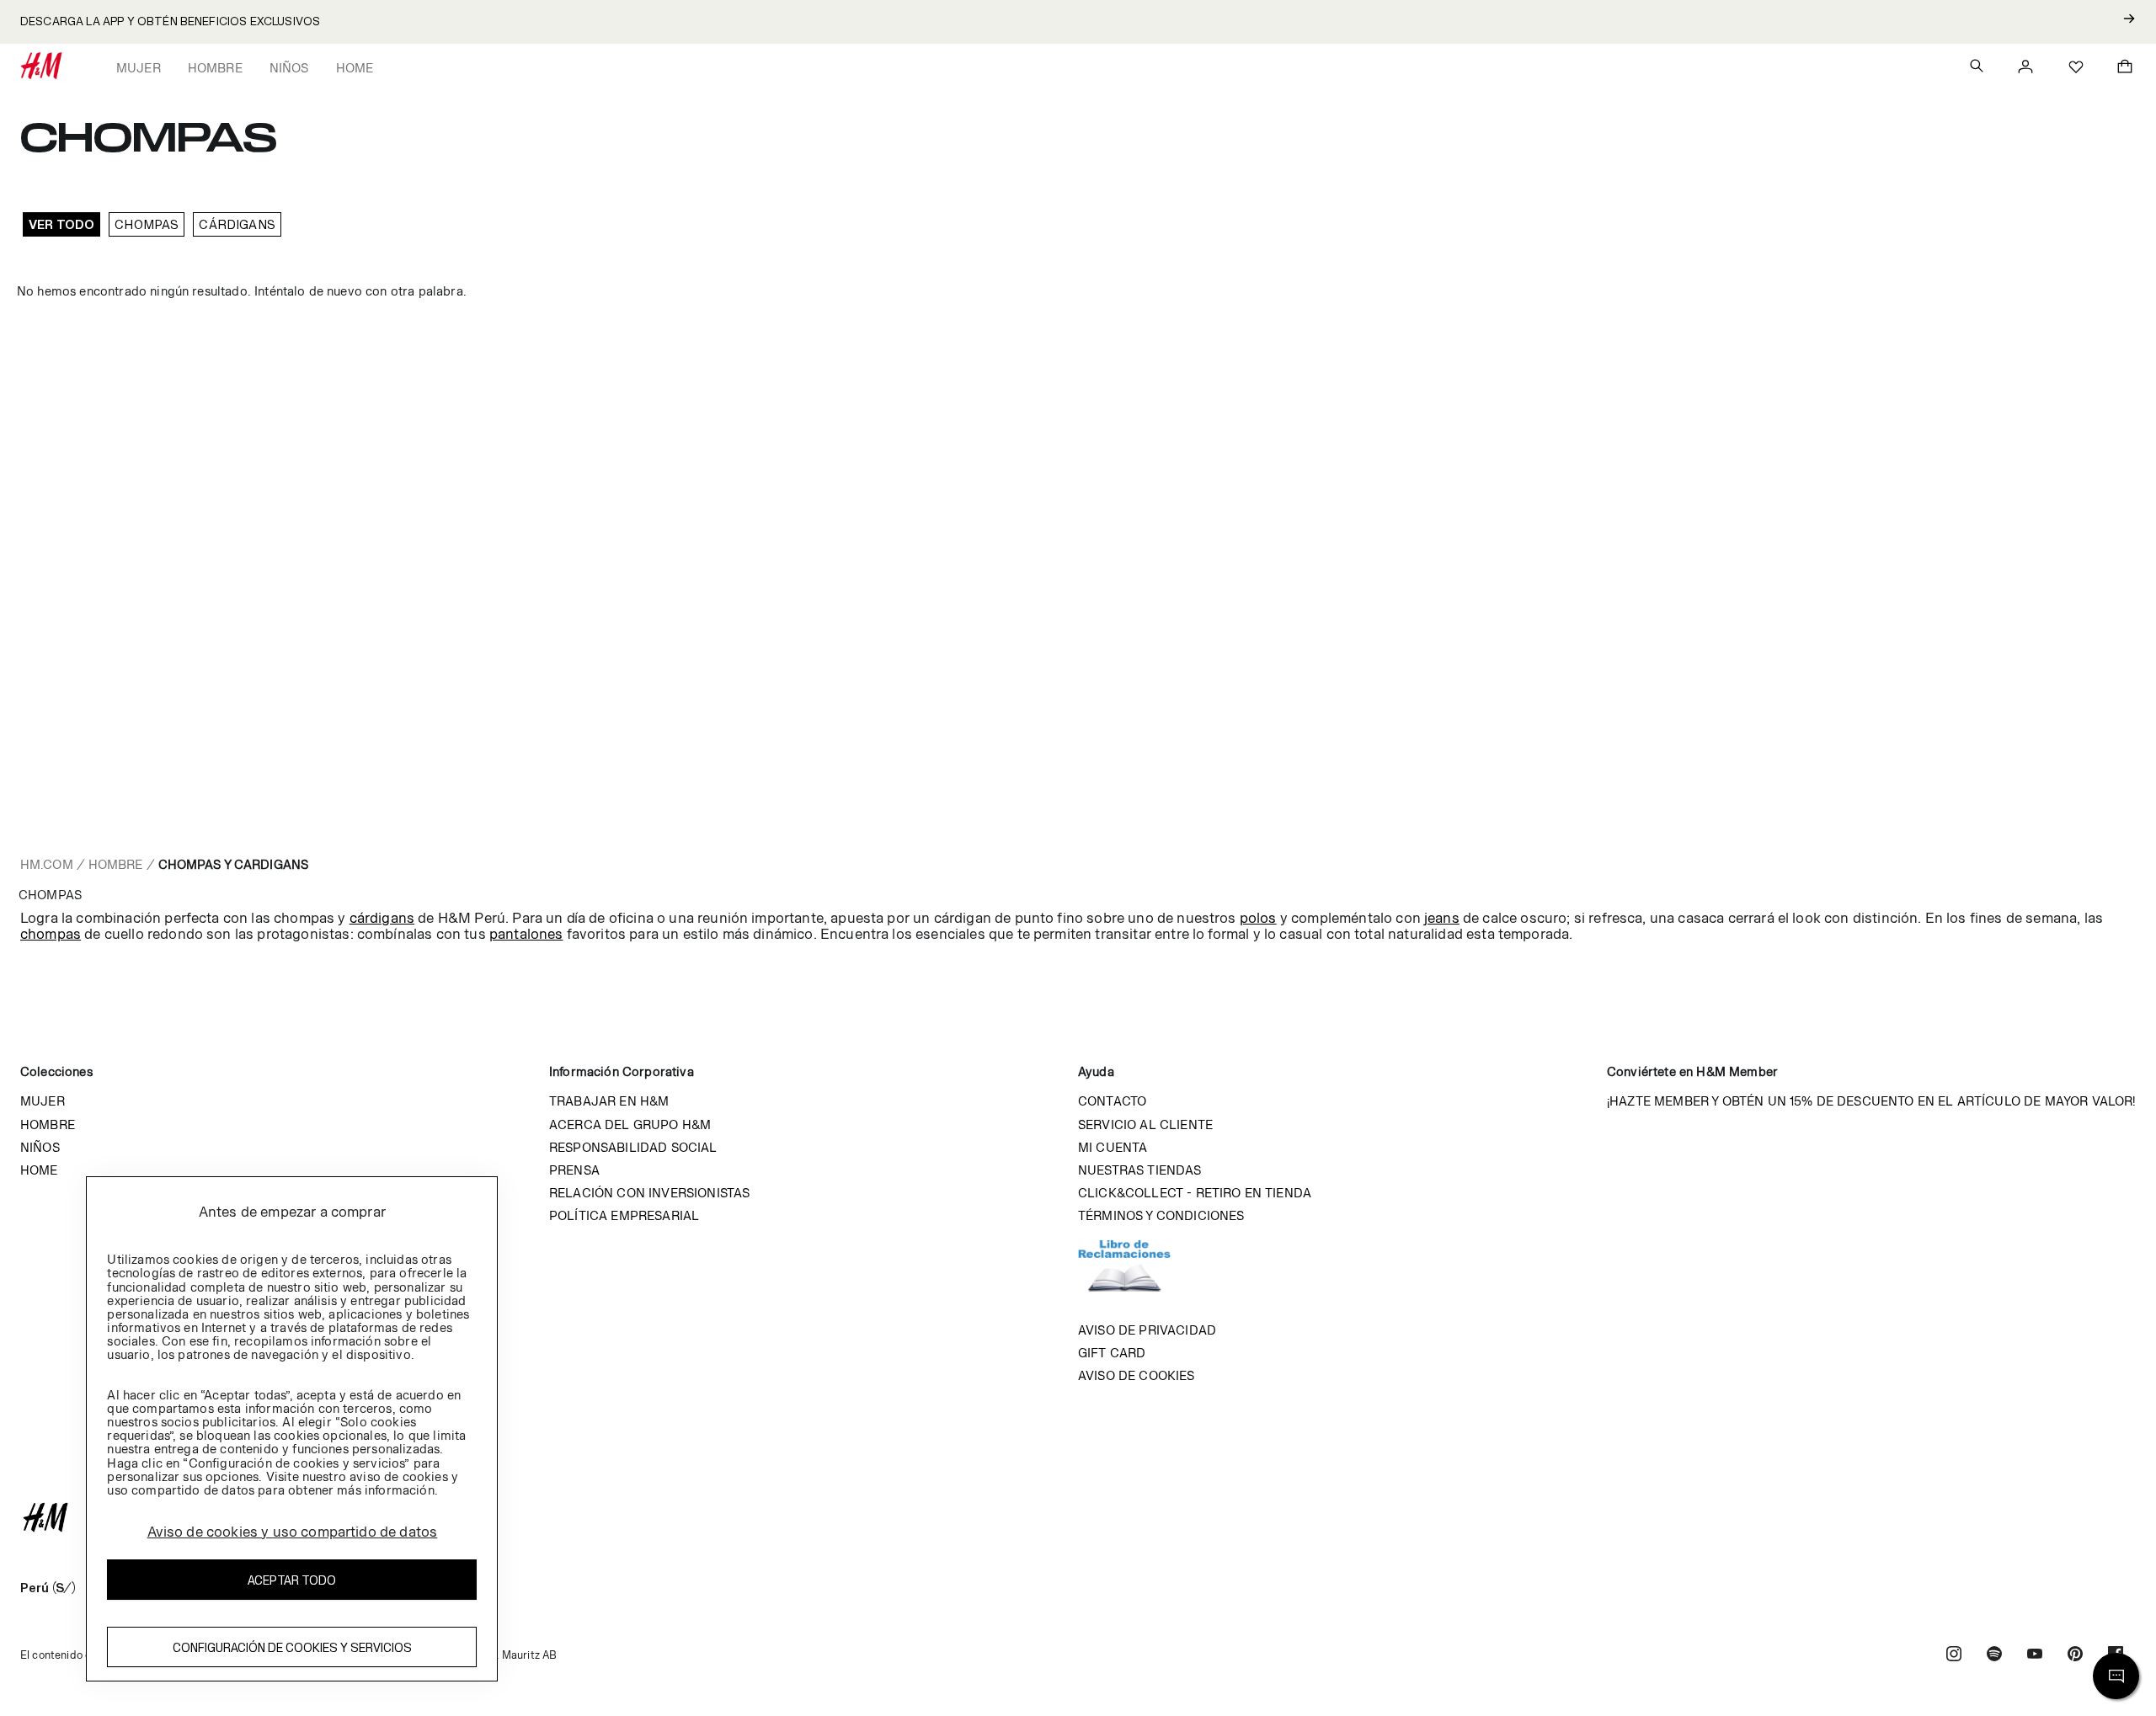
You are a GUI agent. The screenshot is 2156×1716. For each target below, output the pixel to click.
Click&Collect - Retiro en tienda (1195, 1193)
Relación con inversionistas (649, 1193)
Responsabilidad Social (633, 1147)
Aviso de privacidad (1147, 1330)
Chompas (147, 224)
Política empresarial (624, 1215)
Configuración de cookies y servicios (292, 1647)
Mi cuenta (1113, 1147)
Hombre (215, 68)
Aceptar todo (292, 1580)
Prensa (574, 1170)
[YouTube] (2035, 1656)
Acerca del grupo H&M (630, 1124)
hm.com (47, 864)
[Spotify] (1994, 1656)
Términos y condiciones (1161, 1215)
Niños (289, 68)
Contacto (1112, 1101)
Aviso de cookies (1137, 1375)
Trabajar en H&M (609, 1101)
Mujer (139, 68)
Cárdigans (237, 224)
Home (355, 68)
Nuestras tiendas (1140, 1170)
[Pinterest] (2075, 1656)
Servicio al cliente (1145, 1124)
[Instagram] (1954, 1656)
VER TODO (61, 224)
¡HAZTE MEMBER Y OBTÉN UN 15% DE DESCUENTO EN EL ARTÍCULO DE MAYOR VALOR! (1871, 1101)
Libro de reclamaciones (1141, 1273)
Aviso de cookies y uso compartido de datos (293, 1532)
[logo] (1078, 1517)
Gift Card (1112, 1353)
